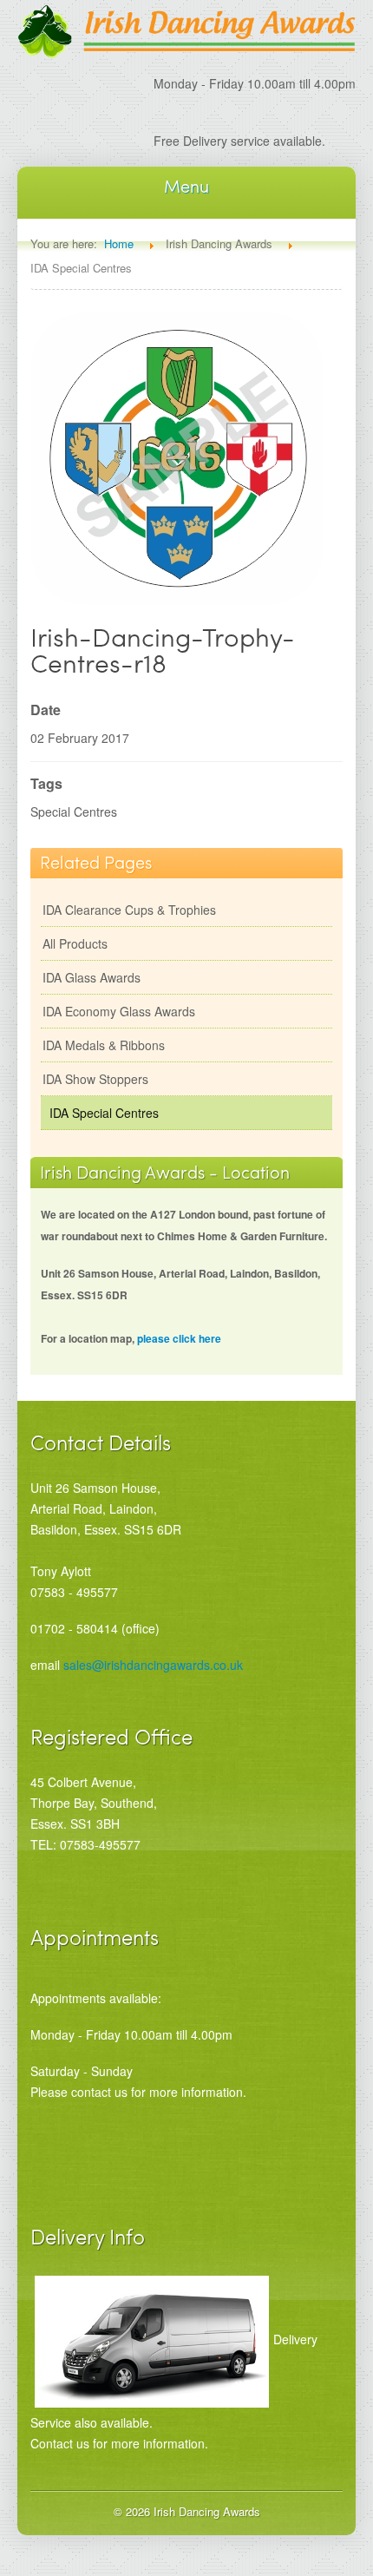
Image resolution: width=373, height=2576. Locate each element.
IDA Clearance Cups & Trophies (129, 910)
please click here (179, 1338)
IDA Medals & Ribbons (104, 1045)
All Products (75, 943)
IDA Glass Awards (92, 977)
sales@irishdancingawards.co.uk (153, 1665)
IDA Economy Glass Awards (119, 1011)
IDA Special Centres (104, 1113)
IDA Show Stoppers (95, 1079)
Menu (186, 186)
